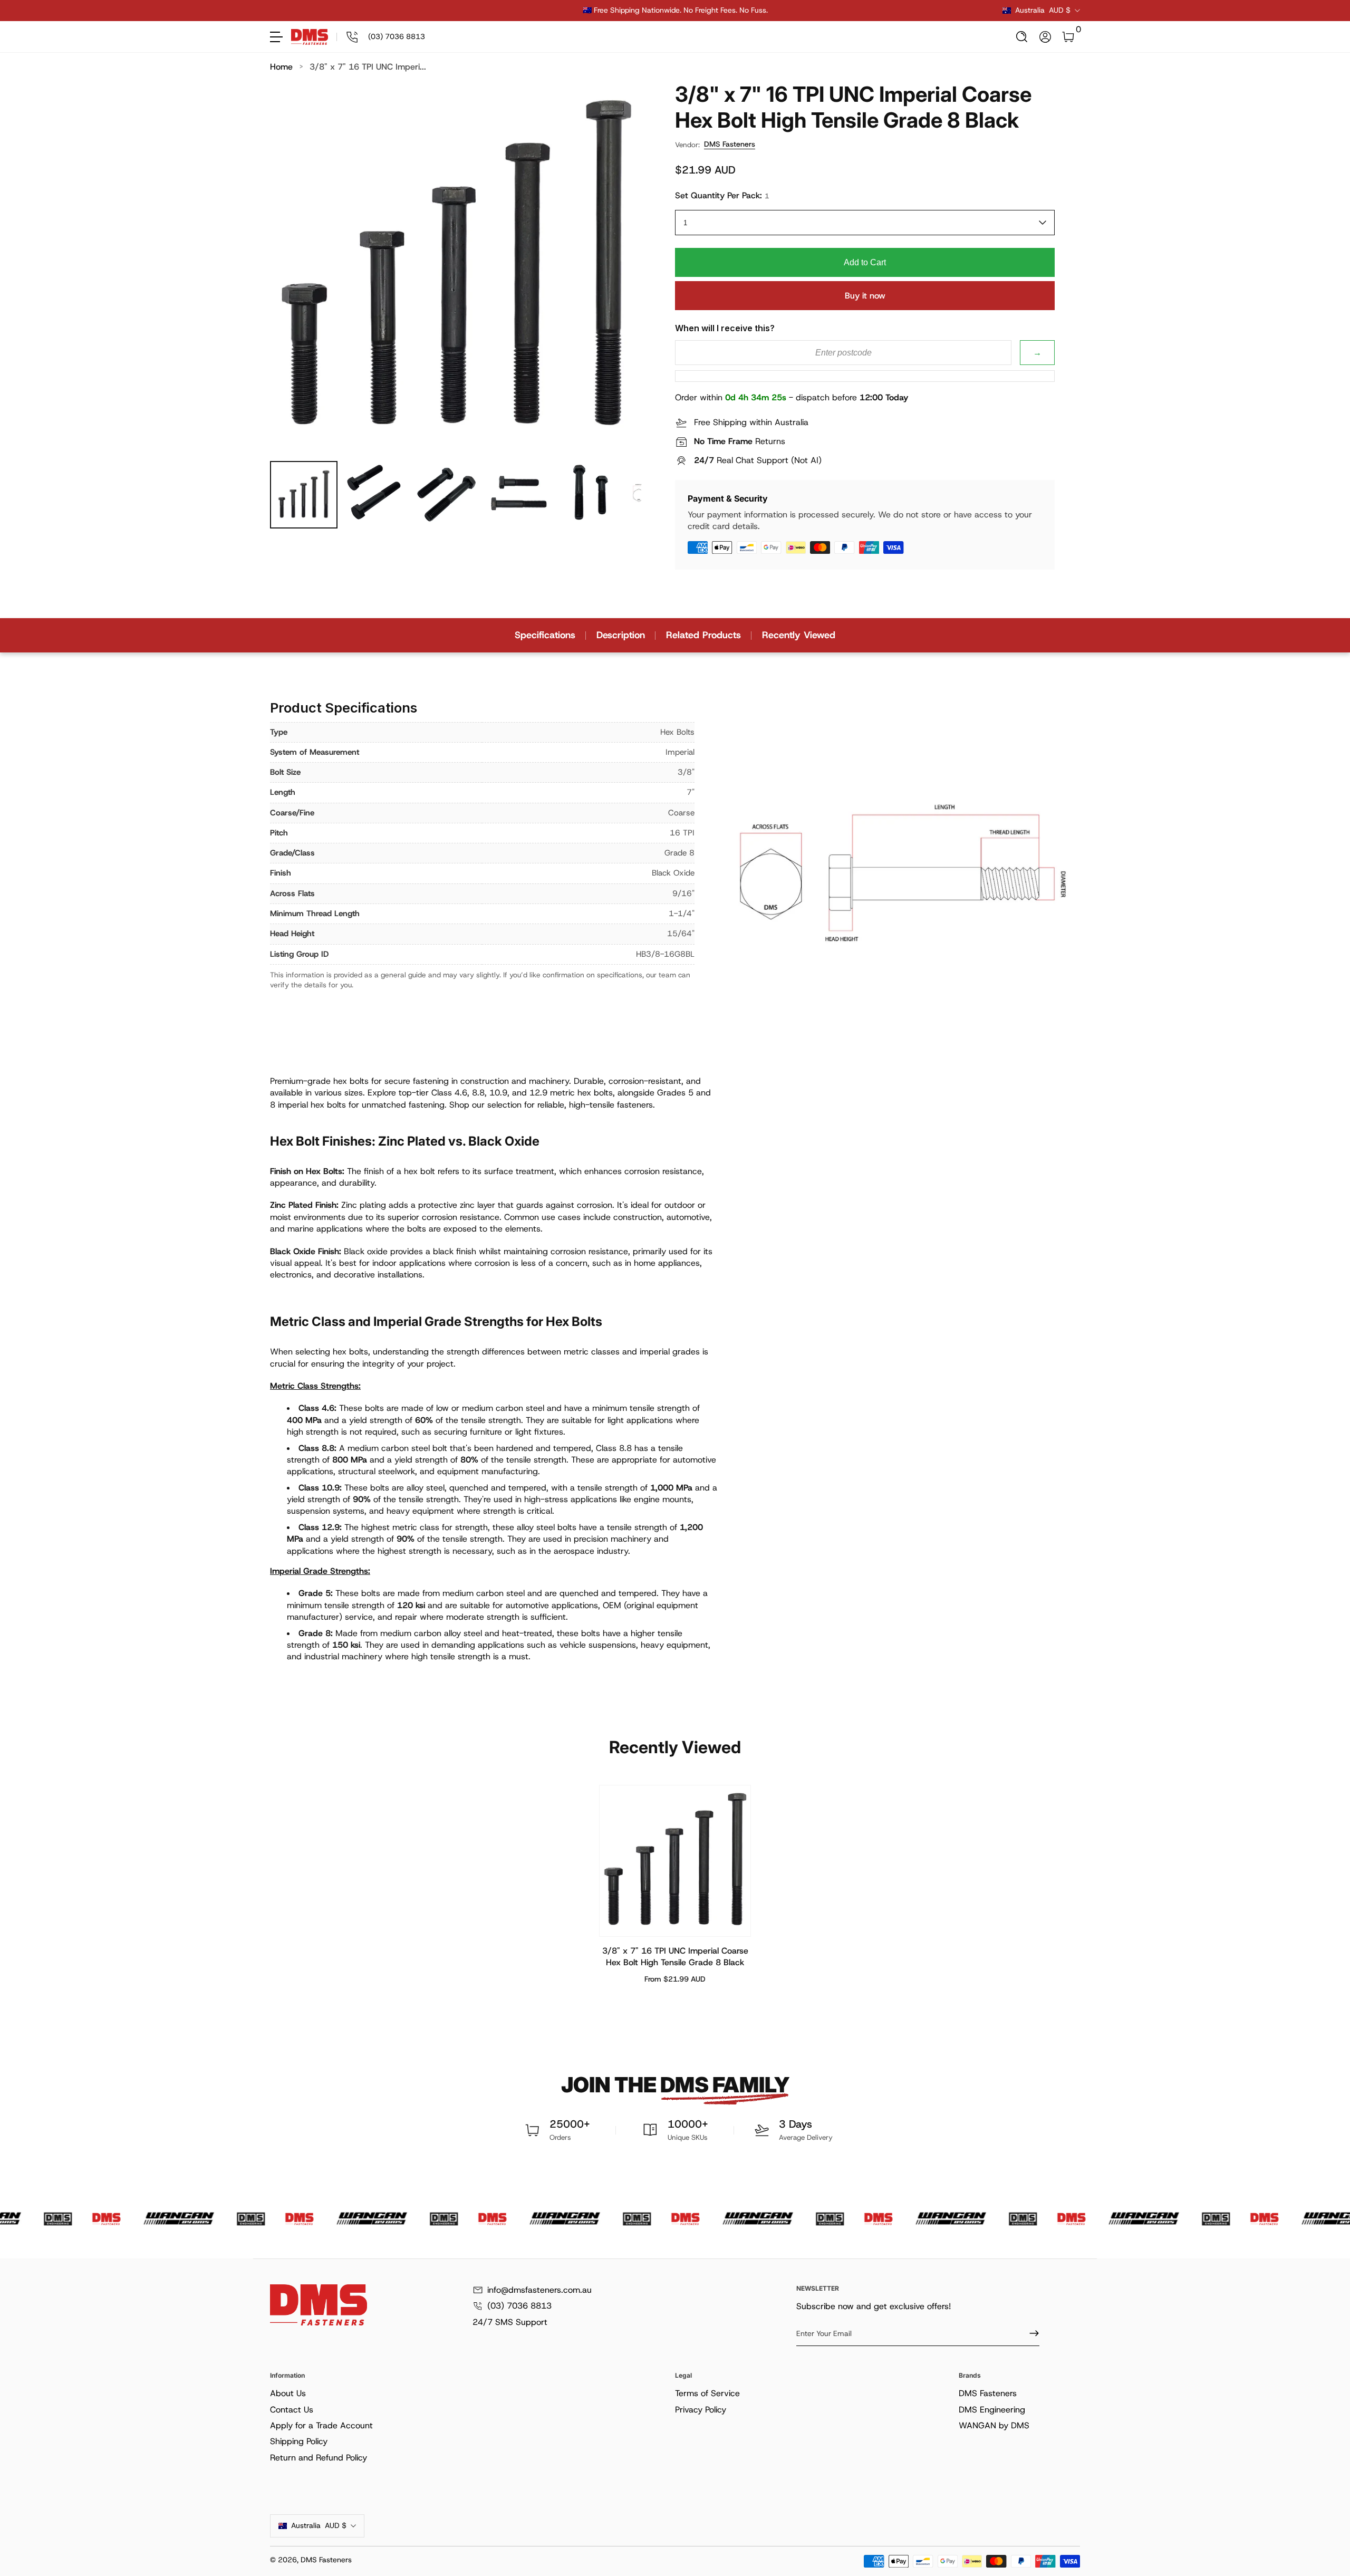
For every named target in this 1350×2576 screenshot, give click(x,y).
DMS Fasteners (730, 144)
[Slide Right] (835, 11)
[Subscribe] (1030, 2333)
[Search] (1022, 37)
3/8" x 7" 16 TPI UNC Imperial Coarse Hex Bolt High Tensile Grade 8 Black (675, 1957)
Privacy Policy (701, 2410)
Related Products (703, 635)
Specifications (545, 635)
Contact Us (292, 2410)
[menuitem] (470, 2394)
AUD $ (1043, 10)
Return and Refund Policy (319, 2458)
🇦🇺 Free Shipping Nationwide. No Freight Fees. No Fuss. (675, 10)
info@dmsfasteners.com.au (539, 2290)
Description (621, 635)
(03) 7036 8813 (519, 2306)
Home (281, 67)
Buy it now (865, 296)
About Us (288, 2393)
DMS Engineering (992, 2410)
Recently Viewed (799, 635)
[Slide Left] (515, 11)
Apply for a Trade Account (321, 2425)
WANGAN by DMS (994, 2425)
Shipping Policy (299, 2441)
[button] (1022, 37)
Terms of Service (707, 2393)
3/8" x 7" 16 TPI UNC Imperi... (368, 67)
